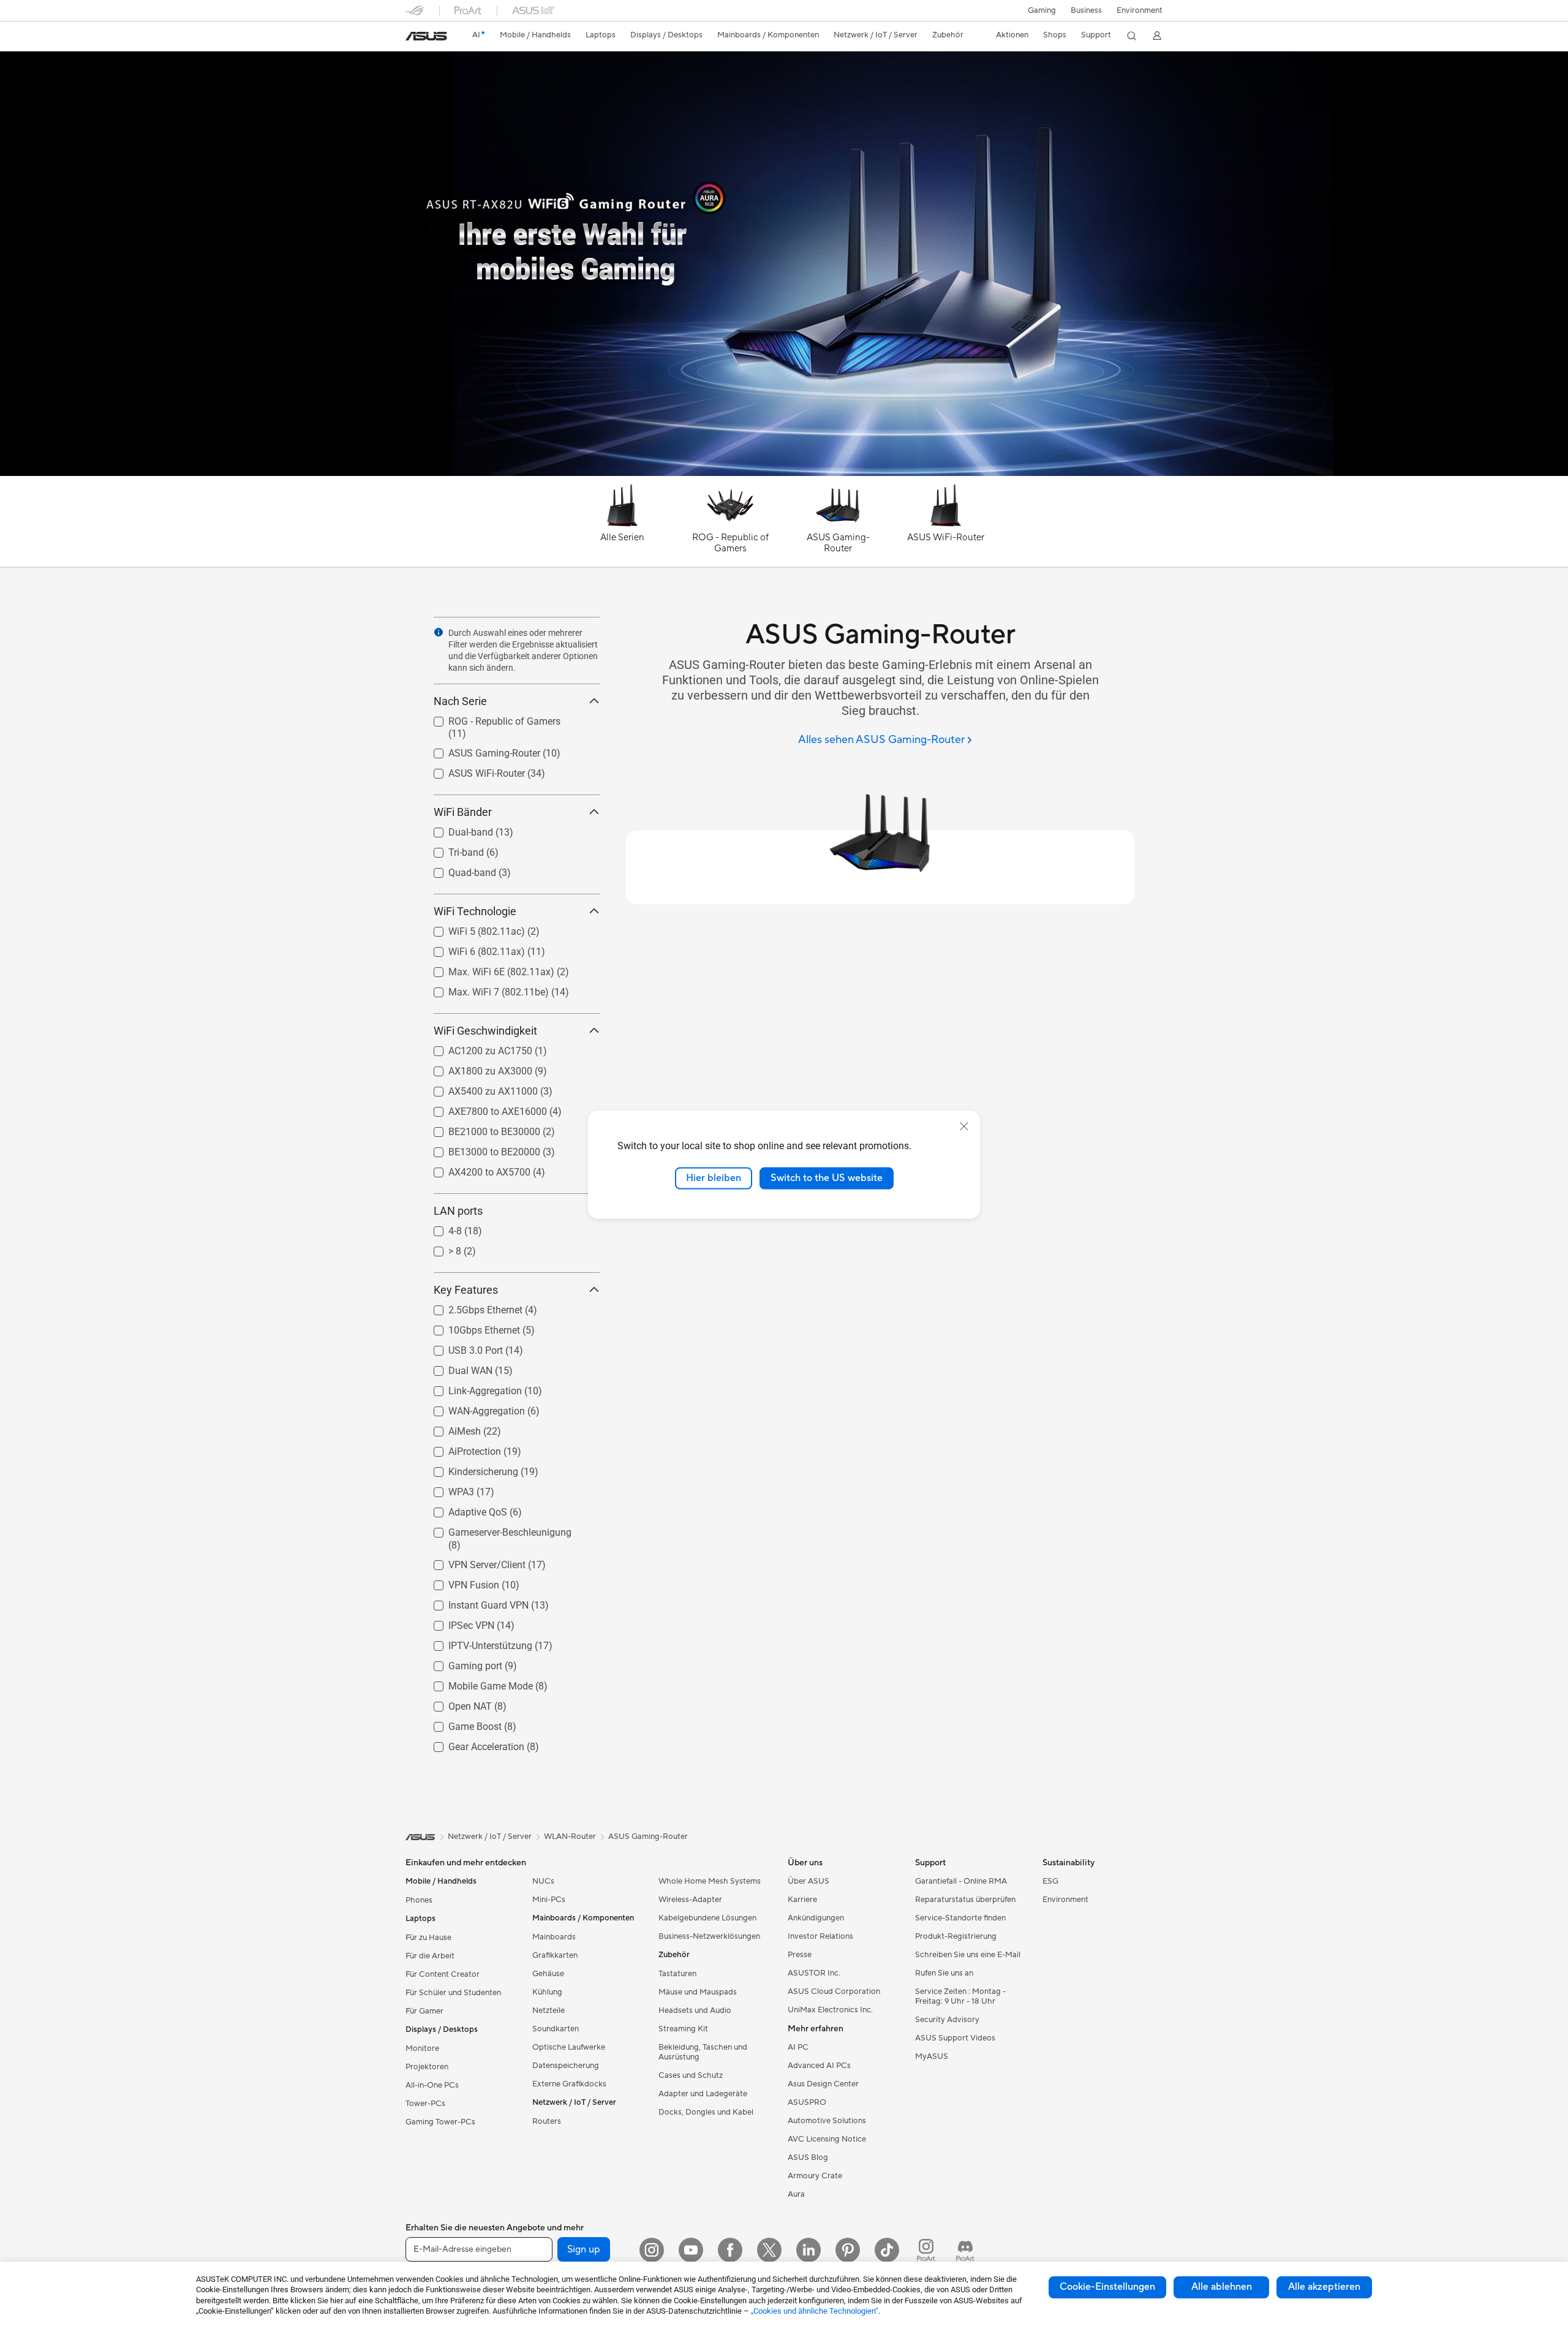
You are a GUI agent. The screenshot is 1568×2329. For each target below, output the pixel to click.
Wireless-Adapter (690, 1900)
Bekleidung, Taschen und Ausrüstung (703, 2052)
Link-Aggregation (470, 1388)
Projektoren (427, 2067)
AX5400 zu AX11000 (478, 1088)
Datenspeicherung (566, 2066)
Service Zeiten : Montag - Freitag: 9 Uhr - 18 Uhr (960, 1996)
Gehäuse (548, 1974)
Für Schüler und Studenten (453, 1993)
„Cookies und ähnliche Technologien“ (815, 2311)
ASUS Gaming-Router (480, 750)
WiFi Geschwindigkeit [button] (485, 1031)
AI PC (798, 2047)
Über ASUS (809, 1881)
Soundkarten (556, 2029)
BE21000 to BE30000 (480, 1129)
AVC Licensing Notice (827, 2139)
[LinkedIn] (809, 2250)
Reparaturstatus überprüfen (965, 1900)
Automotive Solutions (827, 2121)
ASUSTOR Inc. (814, 1973)
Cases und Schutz (691, 2075)
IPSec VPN (457, 1622)
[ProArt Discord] (965, 2250)
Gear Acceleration (472, 1744)
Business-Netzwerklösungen (709, 1936)
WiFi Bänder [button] (463, 812)
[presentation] (439, 632)
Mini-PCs (549, 1900)
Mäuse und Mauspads (698, 1992)
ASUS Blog (808, 2157)
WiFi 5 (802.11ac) (472, 928)
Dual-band (456, 829)
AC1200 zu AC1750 (476, 1048)
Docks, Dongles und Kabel (706, 2112)
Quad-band (458, 870)
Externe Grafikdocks (569, 2084)
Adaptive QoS (463, 1509)
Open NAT (455, 1703)
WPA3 (447, 1489)
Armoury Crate (815, 2176)
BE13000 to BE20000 (480, 1149)
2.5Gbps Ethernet (471, 1307)
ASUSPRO (807, 2102)
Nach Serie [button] (460, 701)
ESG (1050, 1881)
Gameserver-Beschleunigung (495, 1529)
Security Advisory (947, 2020)
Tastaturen (677, 1974)
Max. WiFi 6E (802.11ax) (487, 969)
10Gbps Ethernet (469, 1327)
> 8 (440, 1248)
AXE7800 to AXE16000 (483, 1108)
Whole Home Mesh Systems (710, 1881)
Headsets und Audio (695, 2010)
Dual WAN (456, 1368)
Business (1086, 10)
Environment (1140, 10)
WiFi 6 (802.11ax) (472, 949)
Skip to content (413, 38)
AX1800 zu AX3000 (476, 1068)
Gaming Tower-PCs (440, 2122)
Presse (800, 1955)
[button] (1042, 10)
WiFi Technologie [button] (475, 911)
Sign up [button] (584, 2249)
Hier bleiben (714, 1178)
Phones (419, 1900)
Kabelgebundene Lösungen (707, 1918)
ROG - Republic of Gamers (490, 718)
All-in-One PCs (432, 2085)
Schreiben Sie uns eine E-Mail (968, 1955)
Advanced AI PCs (819, 2066)
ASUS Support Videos (955, 2038)
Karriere (802, 1900)
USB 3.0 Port (461, 1347)
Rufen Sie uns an (944, 1973)
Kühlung (547, 1992)
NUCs (543, 1881)
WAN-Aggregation (472, 1408)
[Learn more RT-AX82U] (784, 473)
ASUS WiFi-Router (472, 770)
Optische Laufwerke (569, 2047)
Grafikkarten (555, 1955)
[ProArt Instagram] (926, 2250)
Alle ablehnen (1222, 2287)
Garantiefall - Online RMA (961, 1881)
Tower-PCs (425, 2104)
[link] (426, 36)
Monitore (422, 2048)
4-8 (440, 1228)
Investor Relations (820, 1936)
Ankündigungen (816, 1918)
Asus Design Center (823, 2084)
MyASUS (932, 2056)
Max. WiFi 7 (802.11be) (484, 989)
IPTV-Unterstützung (476, 1643)
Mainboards (554, 1937)
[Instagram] (652, 2250)
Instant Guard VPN (474, 1602)
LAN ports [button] (458, 1211)
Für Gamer (424, 2011)
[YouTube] (691, 2250)
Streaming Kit (683, 2029)
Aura (796, 2194)
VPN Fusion (459, 1582)
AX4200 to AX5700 (475, 1169)
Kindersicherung (469, 1469)
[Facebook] (730, 2250)
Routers (547, 2121)
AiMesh (450, 1428)
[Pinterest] (848, 2250)
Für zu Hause (428, 1938)
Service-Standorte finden (960, 1918)
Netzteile (548, 2010)
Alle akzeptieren (1324, 2287)
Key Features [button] (466, 1290)
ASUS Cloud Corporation (834, 1991)
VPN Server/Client (472, 1562)
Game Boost (460, 1723)
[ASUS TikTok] (887, 2250)
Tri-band (451, 849)
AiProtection (460, 1448)
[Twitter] (769, 2250)
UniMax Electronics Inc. (830, 2010)
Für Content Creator (443, 1974)
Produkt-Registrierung (956, 1936)
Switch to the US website (827, 1178)
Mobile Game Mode (476, 1683)
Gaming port (461, 1663)
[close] (964, 1127)
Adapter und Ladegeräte (703, 2094)
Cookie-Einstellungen (1107, 2287)
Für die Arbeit (430, 1956)
